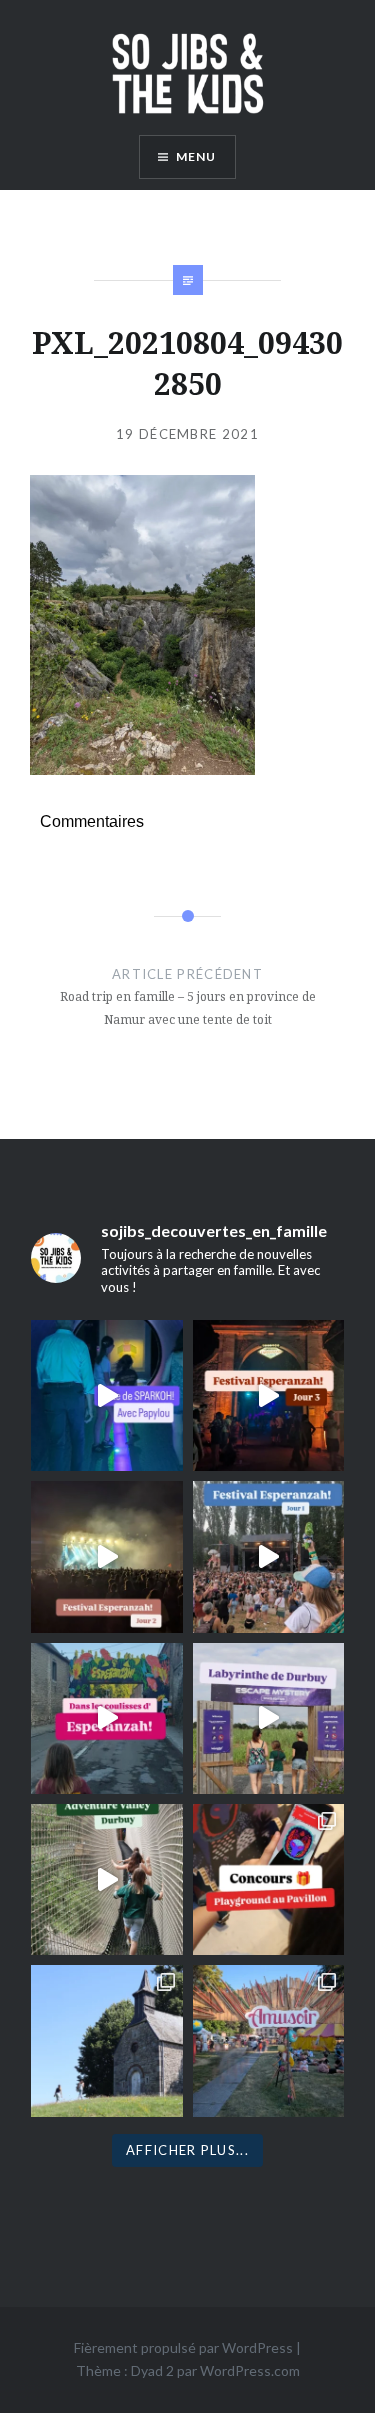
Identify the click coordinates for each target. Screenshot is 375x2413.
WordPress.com (250, 2370)
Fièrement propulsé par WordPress (183, 2347)
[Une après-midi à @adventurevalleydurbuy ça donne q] (106, 1879)
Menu (196, 156)
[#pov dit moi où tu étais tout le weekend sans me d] (268, 2040)
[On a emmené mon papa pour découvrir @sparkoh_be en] (106, 1395)
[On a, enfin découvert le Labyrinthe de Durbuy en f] (268, 1718)
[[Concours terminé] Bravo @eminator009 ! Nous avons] (268, 1879)
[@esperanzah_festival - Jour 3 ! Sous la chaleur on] (268, 1395)
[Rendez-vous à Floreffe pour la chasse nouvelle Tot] (106, 2040)
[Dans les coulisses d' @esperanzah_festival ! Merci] (106, 1718)
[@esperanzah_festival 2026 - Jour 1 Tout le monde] (268, 1556)
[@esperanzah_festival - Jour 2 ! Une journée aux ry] (106, 1556)
